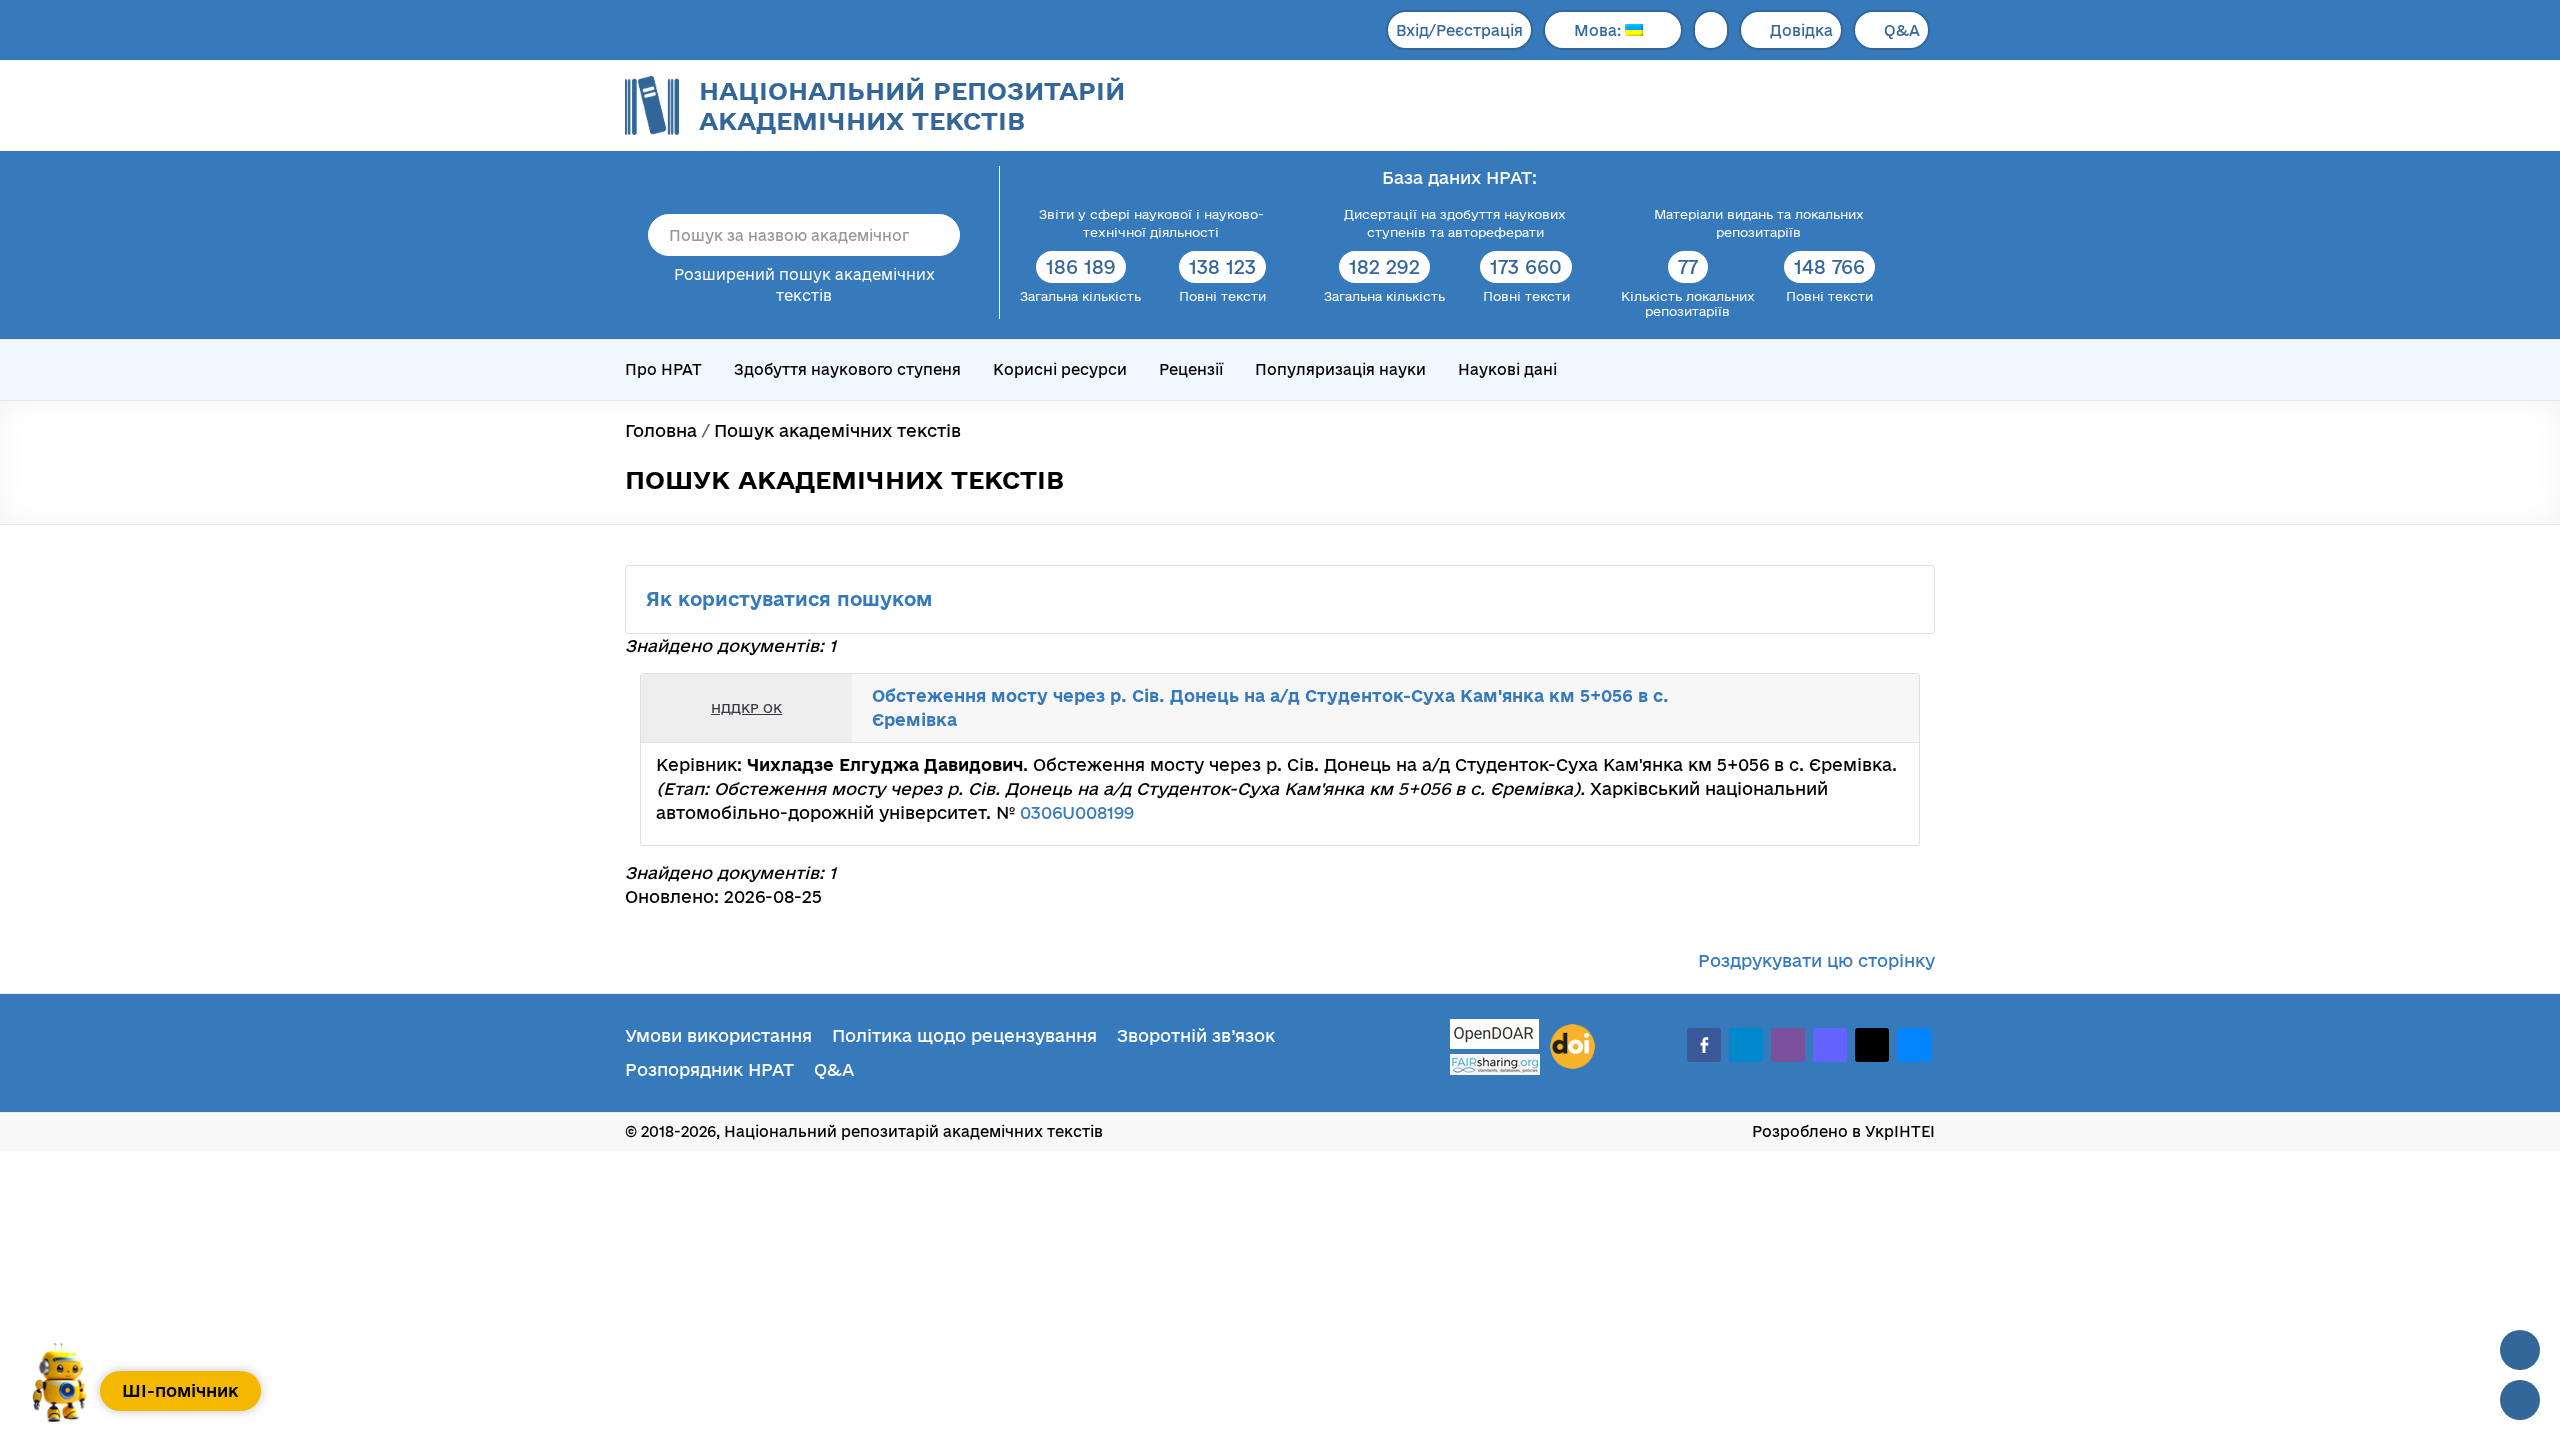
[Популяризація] (1888, 708)
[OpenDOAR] (1495, 1036)
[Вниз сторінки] (2520, 1400)
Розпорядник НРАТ (709, 1069)
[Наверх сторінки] (2520, 1350)
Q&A (1902, 30)
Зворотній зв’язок (1196, 1035)
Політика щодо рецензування (964, 1035)
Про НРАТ (663, 369)
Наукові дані (1507, 369)
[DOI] (1572, 1047)
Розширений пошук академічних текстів (804, 285)
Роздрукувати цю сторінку (1816, 960)
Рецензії (1191, 369)
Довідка (1801, 30)
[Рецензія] (1866, 708)
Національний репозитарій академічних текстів (912, 105)
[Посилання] (1844, 708)
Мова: (1599, 30)
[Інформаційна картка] (1822, 708)
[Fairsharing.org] (1495, 1064)
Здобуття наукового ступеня (847, 369)
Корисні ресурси (1060, 369)
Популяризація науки (1340, 369)
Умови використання (718, 1035)
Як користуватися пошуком (792, 599)
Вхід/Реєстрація (1459, 30)
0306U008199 (1077, 812)
